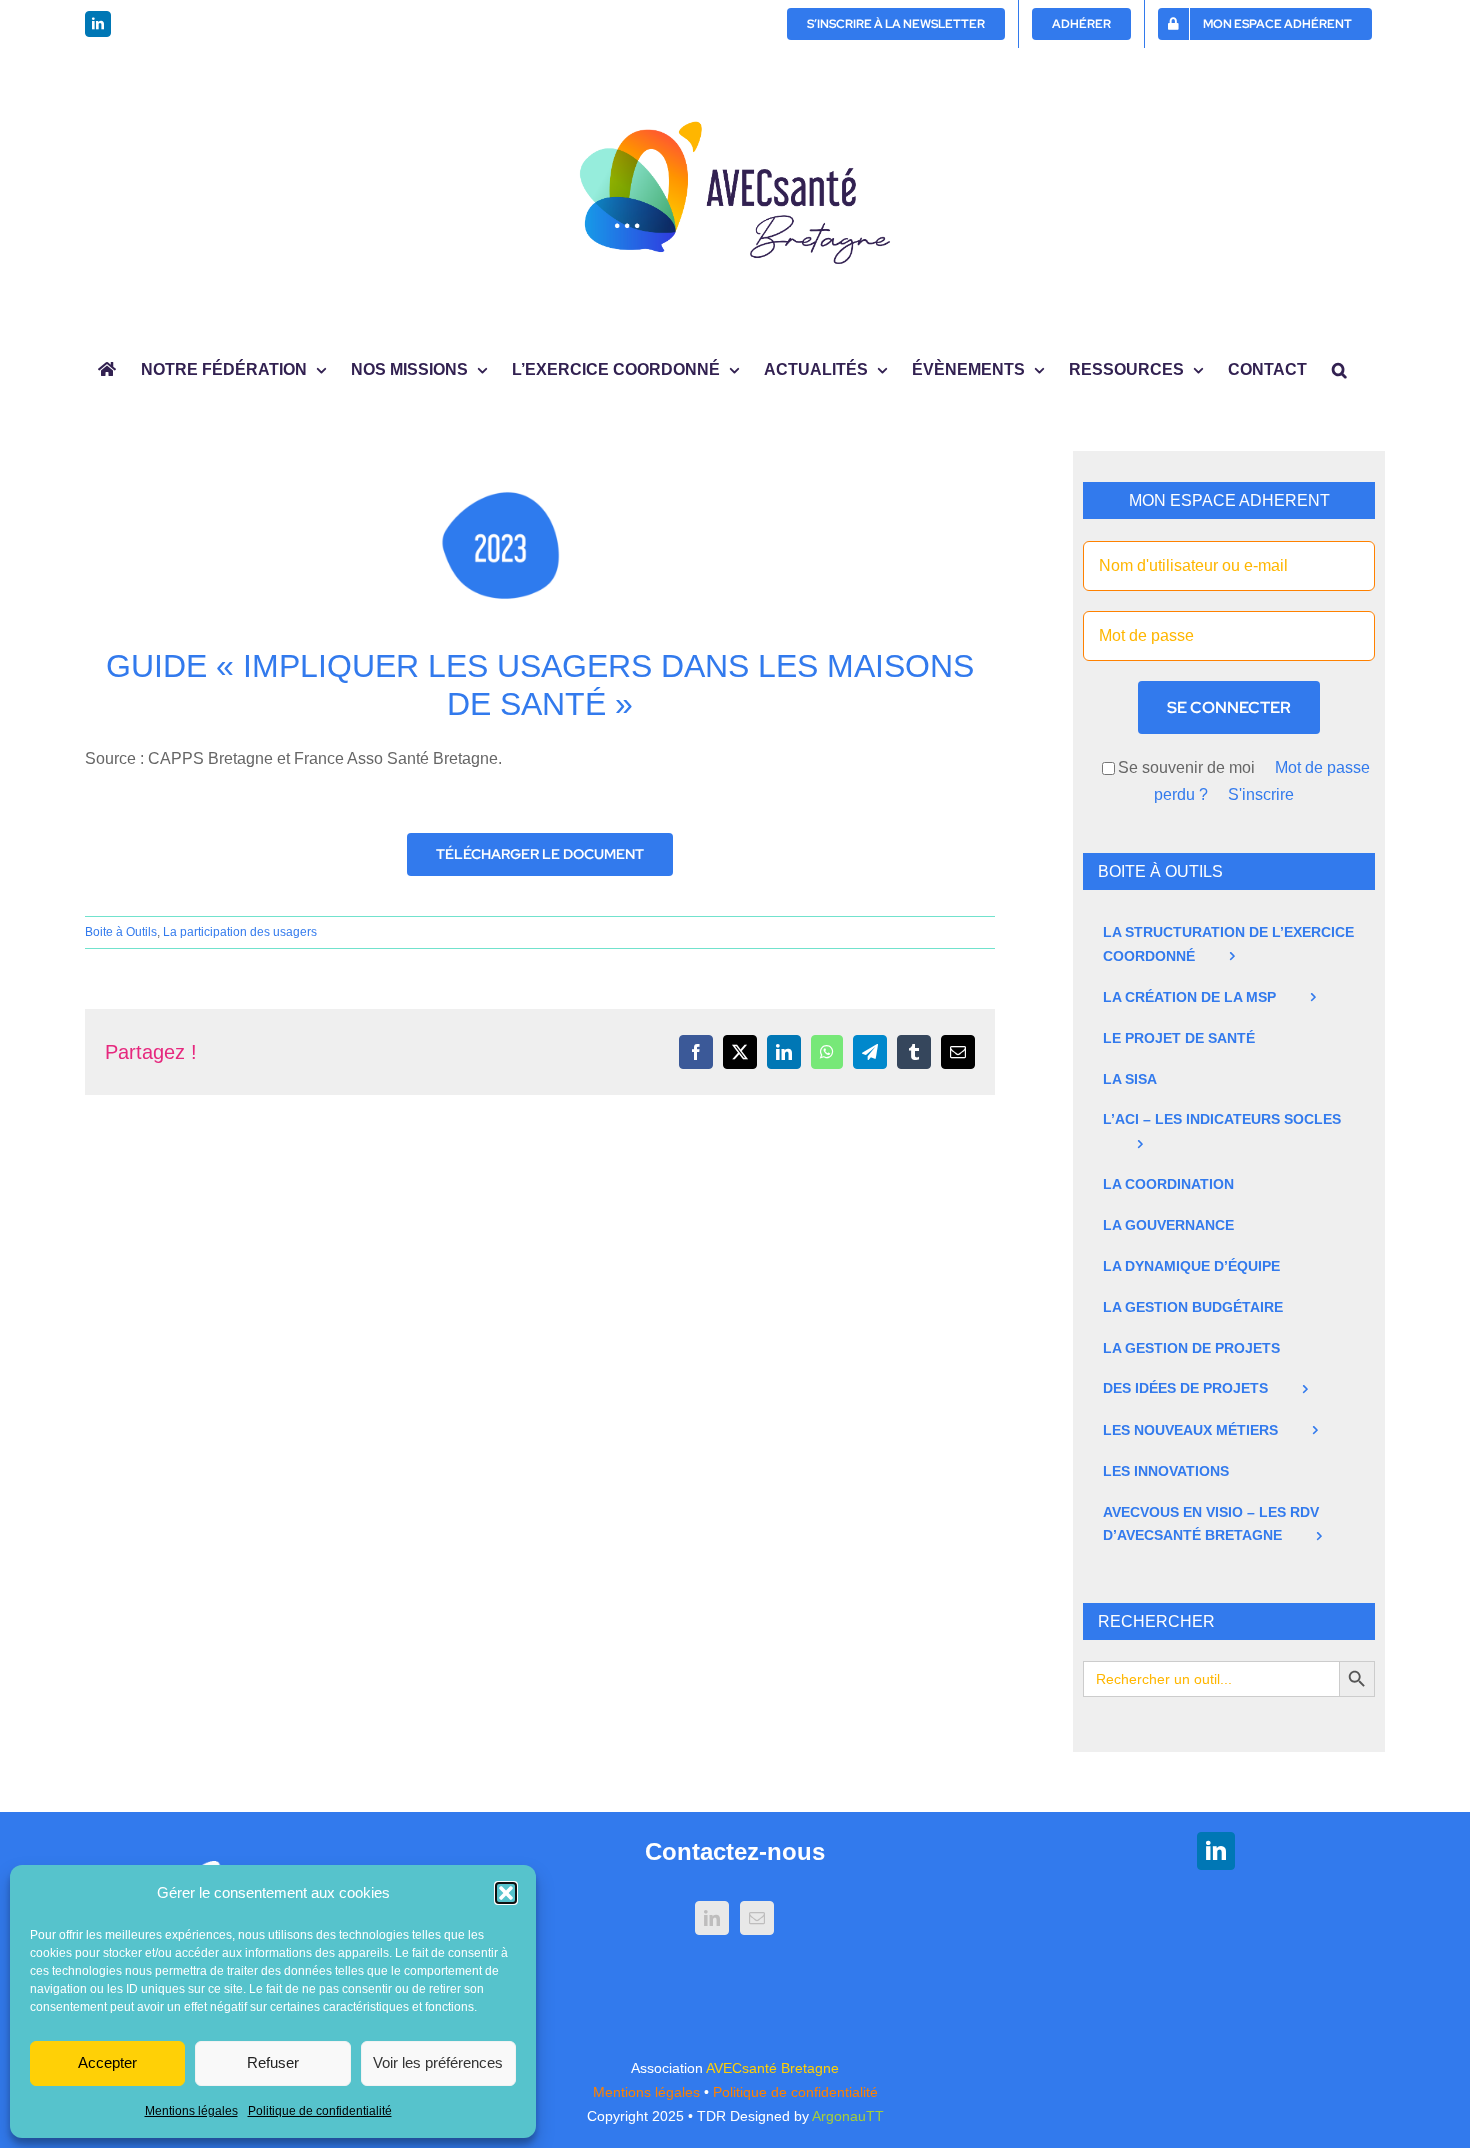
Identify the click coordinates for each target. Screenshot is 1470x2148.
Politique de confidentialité (320, 2111)
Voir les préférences (438, 2062)
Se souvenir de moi (1186, 767)
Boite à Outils (121, 932)
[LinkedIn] (712, 1918)
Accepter (107, 2062)
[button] (506, 1893)
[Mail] (757, 1918)
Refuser (273, 2062)
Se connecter (1229, 707)
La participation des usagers (240, 932)
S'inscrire (1261, 794)
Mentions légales (191, 2111)
